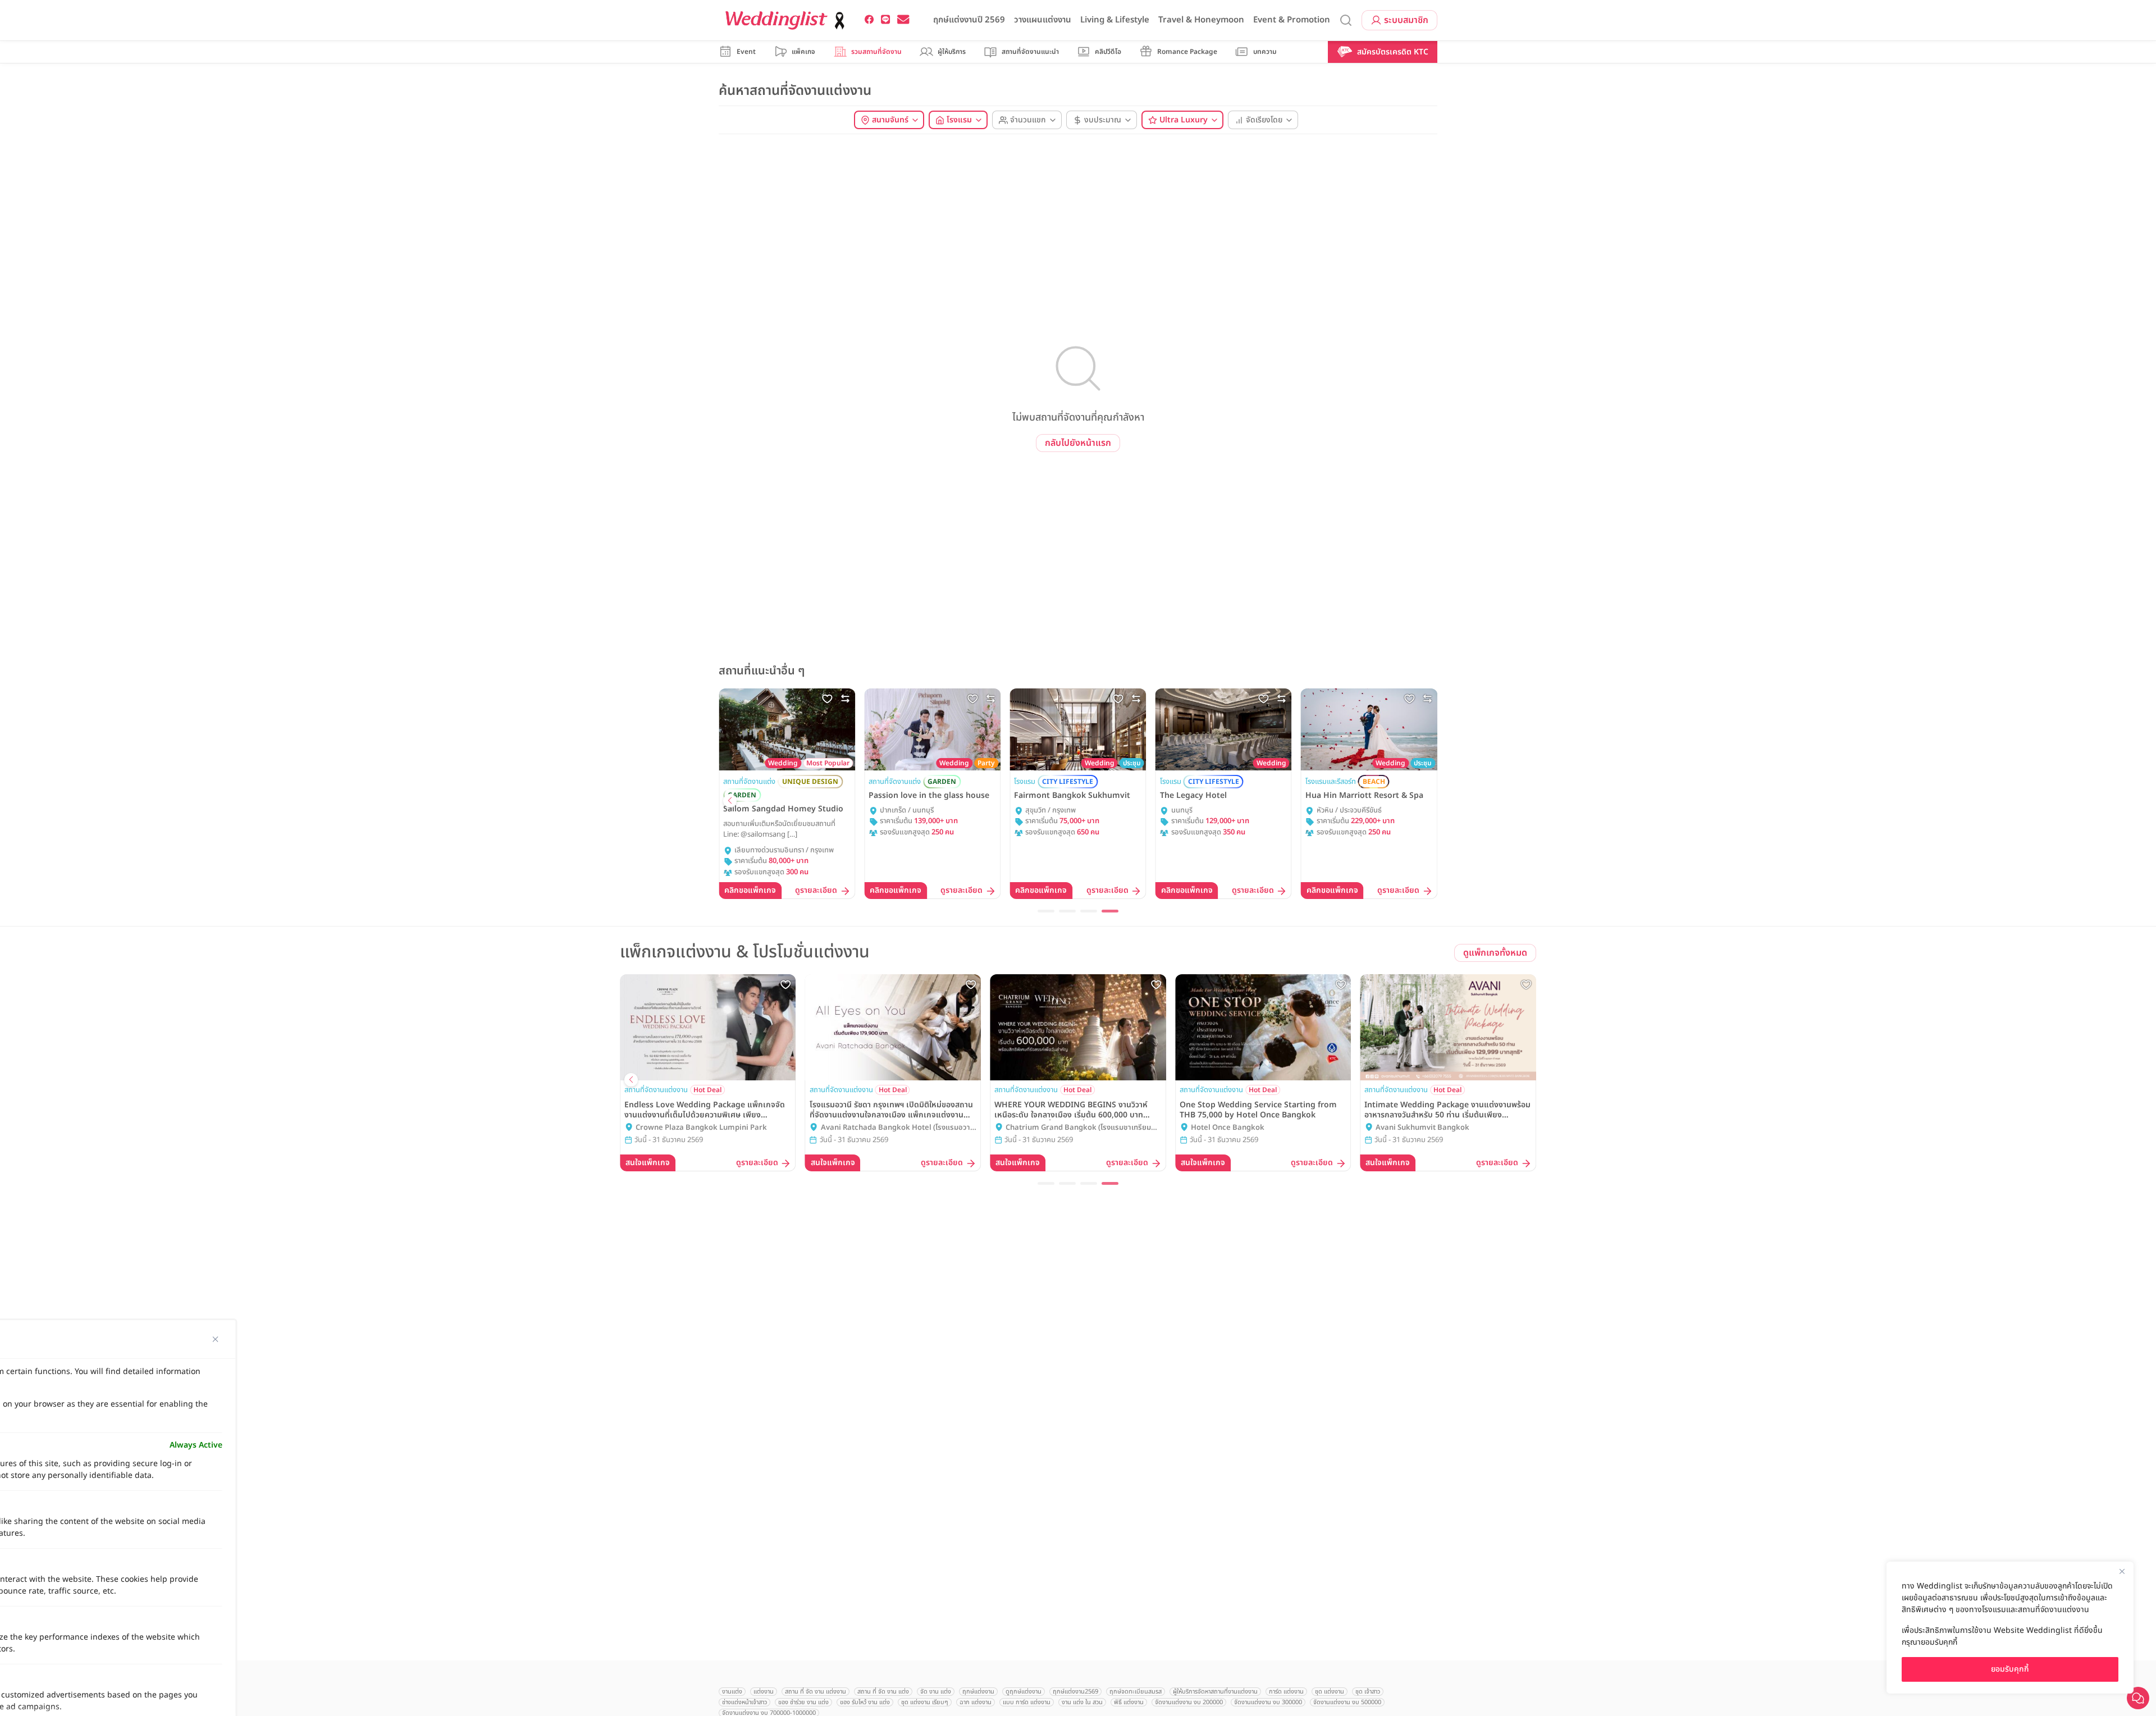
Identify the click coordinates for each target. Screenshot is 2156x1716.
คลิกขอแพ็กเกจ (750, 890)
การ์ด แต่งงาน (1286, 1692)
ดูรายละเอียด (816, 891)
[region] (2010, 1628)
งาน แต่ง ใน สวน (1082, 1702)
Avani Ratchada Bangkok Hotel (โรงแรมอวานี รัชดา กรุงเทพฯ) (898, 1128)
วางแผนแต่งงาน (1043, 20)
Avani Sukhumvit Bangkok (1422, 1128)
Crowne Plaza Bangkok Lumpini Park (701, 1128)
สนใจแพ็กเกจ (648, 1163)
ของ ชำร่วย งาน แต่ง (803, 1702)
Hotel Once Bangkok (1228, 1128)
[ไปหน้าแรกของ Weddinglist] (787, 20)
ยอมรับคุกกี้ (2010, 1669)
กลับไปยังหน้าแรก (1078, 443)
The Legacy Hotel (1193, 796)
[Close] (2122, 1571)
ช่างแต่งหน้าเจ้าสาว (744, 1702)
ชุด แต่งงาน (1330, 1692)
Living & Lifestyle (1115, 20)
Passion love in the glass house (929, 796)
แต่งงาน (764, 1692)
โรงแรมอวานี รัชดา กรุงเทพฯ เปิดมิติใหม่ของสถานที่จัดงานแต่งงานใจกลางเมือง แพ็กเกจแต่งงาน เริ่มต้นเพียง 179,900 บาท (891, 1110)
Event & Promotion (1292, 20)
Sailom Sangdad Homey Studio (783, 809)
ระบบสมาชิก (1406, 20)
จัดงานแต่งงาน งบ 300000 (1268, 1702)
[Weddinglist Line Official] (886, 20)
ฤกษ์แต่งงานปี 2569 (969, 20)
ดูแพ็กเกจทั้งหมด (1495, 953)
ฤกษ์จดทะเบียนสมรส (1136, 1692)
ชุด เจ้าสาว (1368, 1692)
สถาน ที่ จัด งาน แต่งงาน (816, 1692)
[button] (730, 801)
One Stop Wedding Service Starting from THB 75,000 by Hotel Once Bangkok (1258, 1110)
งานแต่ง (732, 1692)
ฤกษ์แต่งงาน (978, 1692)
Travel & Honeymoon (1201, 20)
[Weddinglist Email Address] (903, 20)
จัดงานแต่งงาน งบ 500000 (1347, 1702)
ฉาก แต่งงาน (976, 1702)
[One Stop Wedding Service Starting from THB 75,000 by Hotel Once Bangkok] (1263, 1027)
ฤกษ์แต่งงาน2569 (1075, 1692)
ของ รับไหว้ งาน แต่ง (865, 1702)
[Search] (1346, 20)
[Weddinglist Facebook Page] (869, 20)
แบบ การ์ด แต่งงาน (1027, 1702)
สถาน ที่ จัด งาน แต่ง (883, 1692)
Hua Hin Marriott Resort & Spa (1364, 796)
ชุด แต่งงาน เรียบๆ (925, 1702)
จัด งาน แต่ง (936, 1692)
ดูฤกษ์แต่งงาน (1024, 1692)
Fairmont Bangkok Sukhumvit (1072, 796)
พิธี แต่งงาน (1129, 1702)
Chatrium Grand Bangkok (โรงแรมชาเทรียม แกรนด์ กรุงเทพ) (1078, 1128)
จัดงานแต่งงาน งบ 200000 (1189, 1702)
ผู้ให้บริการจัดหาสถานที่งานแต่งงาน (1215, 1692)
